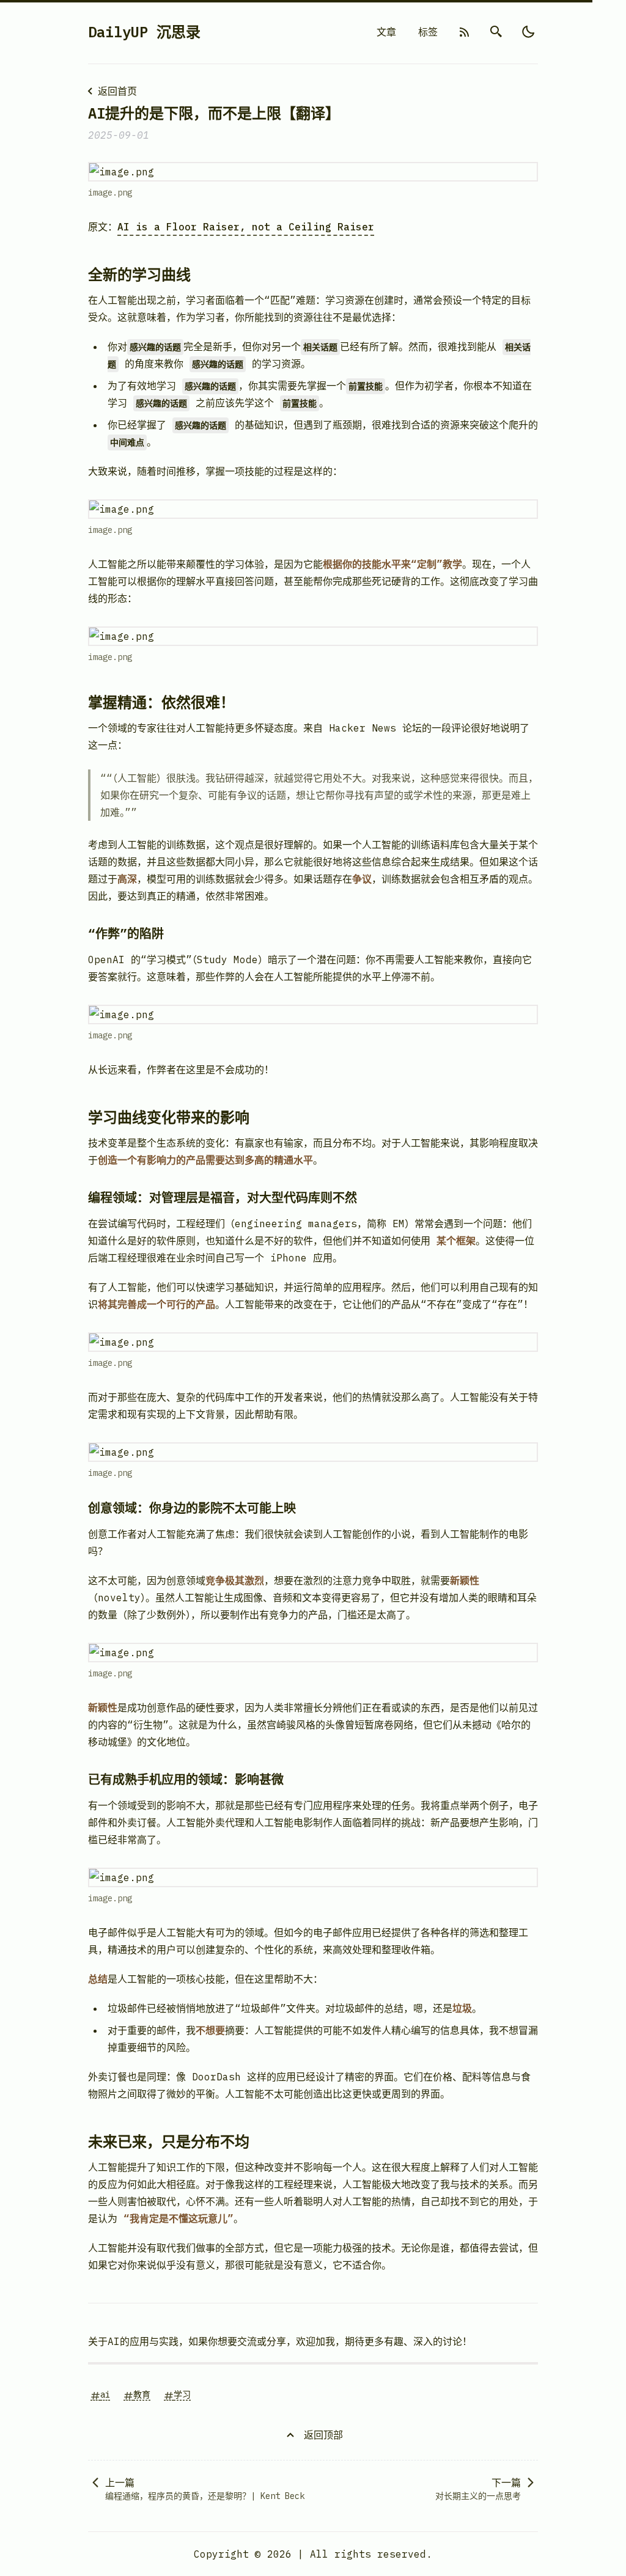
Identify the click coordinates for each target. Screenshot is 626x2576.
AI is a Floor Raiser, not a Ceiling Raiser (246, 227)
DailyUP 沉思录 (144, 32)
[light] (528, 32)
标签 (428, 32)
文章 (386, 32)
